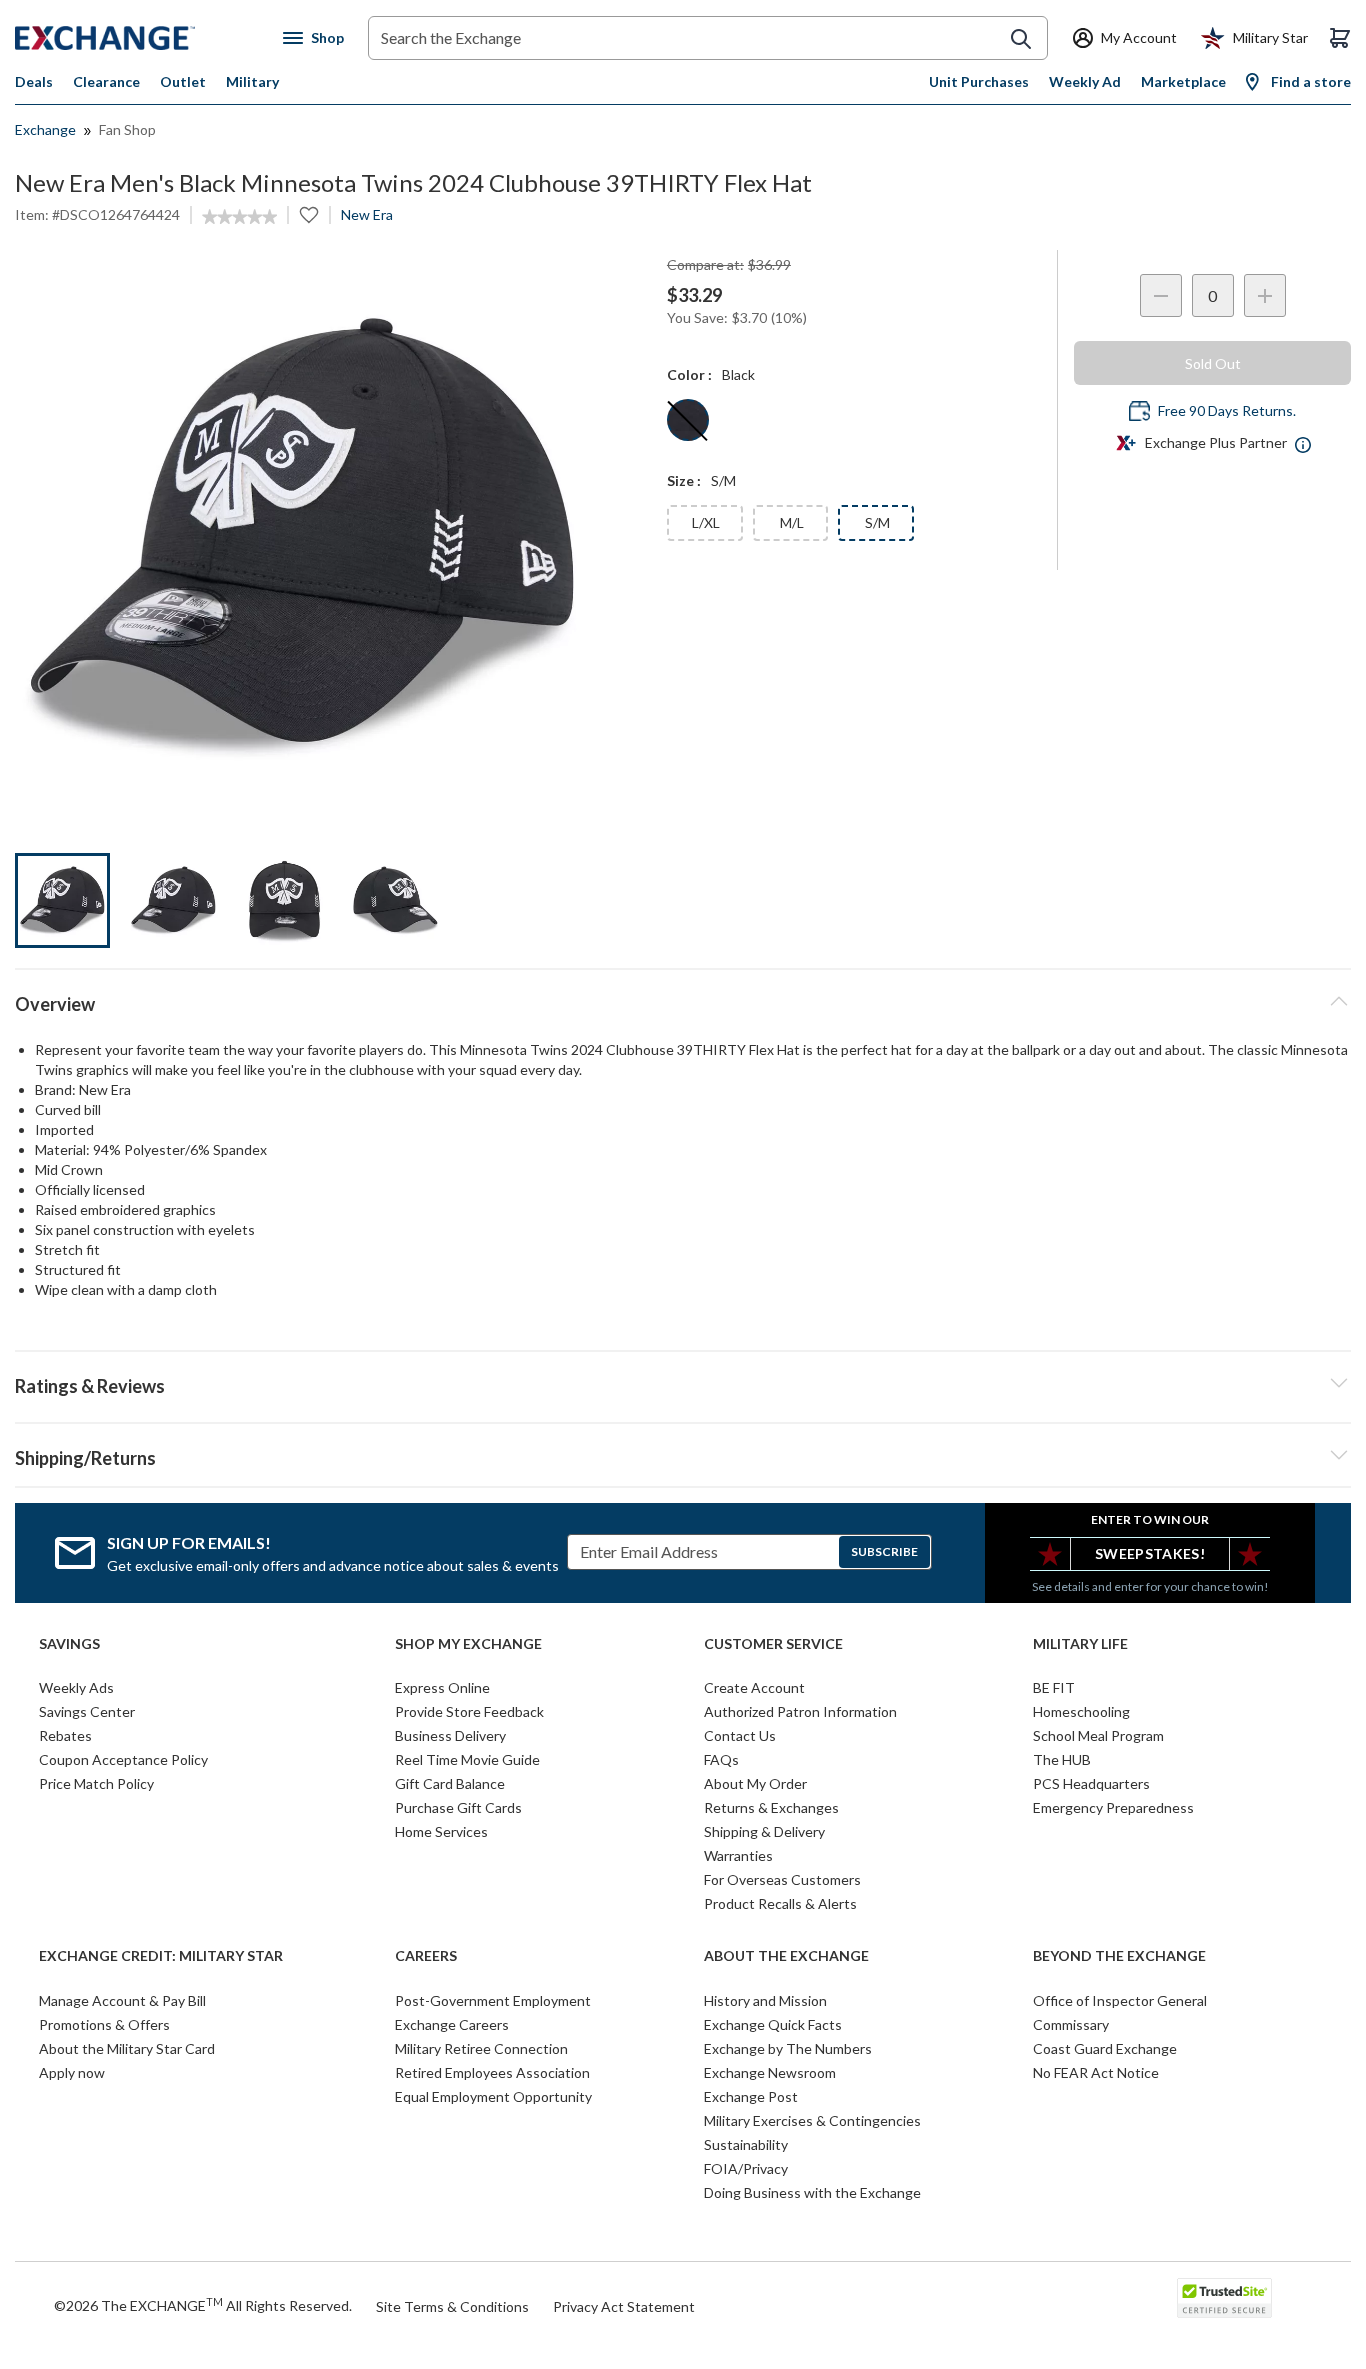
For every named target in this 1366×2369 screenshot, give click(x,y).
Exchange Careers (452, 2024)
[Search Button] (1021, 39)
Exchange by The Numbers (788, 2048)
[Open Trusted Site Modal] (1224, 2298)
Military (252, 81)
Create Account (754, 1687)
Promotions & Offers (104, 2024)
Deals (34, 81)
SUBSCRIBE (884, 1551)
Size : (684, 480)
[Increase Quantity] (1265, 295)
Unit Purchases (979, 81)
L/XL (706, 522)
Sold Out (1213, 363)
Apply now (72, 2072)
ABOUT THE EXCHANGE (786, 1956)
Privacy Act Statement (624, 2306)
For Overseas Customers (782, 1879)
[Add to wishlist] (309, 215)
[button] (683, 1383)
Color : (689, 374)
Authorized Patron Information (800, 1711)
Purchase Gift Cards (458, 1807)
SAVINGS (69, 1644)
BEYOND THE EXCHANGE (1119, 1956)
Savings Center (87, 1711)
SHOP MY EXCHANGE (468, 1644)
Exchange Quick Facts (773, 2024)
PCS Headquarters (1091, 1783)
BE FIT (1054, 1687)
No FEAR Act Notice (1096, 2072)
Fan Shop (127, 129)
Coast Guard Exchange (1105, 2048)
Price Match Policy (96, 1783)
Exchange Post (751, 2096)
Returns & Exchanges (771, 1807)
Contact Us (740, 1735)
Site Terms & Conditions (452, 2306)
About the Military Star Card (127, 2048)
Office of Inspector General (1120, 2000)
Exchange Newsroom (770, 2072)
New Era (367, 214)
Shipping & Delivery (764, 1831)
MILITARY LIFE (1080, 1644)
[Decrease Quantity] (1161, 295)
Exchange (45, 129)
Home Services (441, 1831)
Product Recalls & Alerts (780, 1903)
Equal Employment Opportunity (493, 2096)
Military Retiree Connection (481, 2048)
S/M (877, 522)
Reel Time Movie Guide (467, 1759)
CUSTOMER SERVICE (773, 1644)
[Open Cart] (1340, 38)
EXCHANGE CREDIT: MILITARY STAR (161, 1956)
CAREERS (426, 1956)
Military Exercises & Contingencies (812, 2120)
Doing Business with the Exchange (812, 2192)
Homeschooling (1081, 1711)
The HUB (1062, 1759)
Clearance (106, 81)
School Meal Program (1098, 1735)
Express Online (442, 1687)
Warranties (738, 1855)
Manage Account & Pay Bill (122, 2000)
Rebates (65, 1735)
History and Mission (765, 2000)
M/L (792, 522)
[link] (239, 217)
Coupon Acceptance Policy (123, 1759)
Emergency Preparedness (1113, 1807)
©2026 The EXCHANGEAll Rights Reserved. (203, 2305)
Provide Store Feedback (469, 1711)
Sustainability (746, 2144)
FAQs (721, 1759)
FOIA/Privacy (746, 2168)
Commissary (1071, 2024)
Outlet (183, 81)
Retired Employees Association (492, 2072)
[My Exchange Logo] (142, 38)
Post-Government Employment (493, 2000)
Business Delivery (450, 1735)
